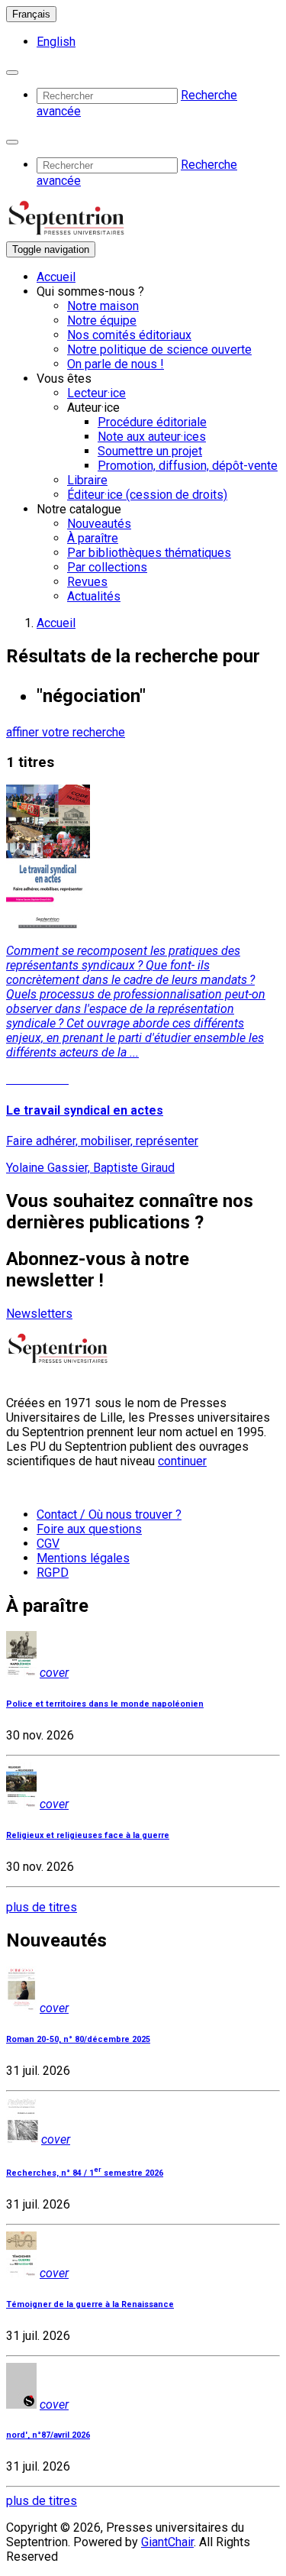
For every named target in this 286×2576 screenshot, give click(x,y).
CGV (48, 1544)
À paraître (93, 538)
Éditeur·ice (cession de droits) (147, 495)
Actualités (94, 596)
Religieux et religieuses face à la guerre (88, 1835)
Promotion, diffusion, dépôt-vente (188, 466)
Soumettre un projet (150, 451)
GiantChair (167, 2542)
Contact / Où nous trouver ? (109, 1515)
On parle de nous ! (116, 364)
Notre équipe (102, 320)
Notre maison (103, 306)
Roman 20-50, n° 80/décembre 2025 (78, 2039)
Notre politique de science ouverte (159, 350)
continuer (182, 1461)
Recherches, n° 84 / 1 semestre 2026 (85, 2173)
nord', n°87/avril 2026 (48, 2435)
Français (31, 14)
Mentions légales (83, 1558)
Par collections (107, 567)
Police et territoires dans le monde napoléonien (105, 1704)
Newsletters (39, 1314)
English (56, 42)
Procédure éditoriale (152, 422)
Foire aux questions (89, 1529)
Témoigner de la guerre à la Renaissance (90, 2304)
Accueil (56, 277)
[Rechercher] (12, 73)
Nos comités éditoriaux (129, 335)
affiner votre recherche (66, 732)
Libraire (87, 480)
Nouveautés (99, 524)
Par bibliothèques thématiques (149, 553)
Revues (87, 582)
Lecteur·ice (96, 393)
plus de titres (42, 1907)
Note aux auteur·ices (152, 437)
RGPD (53, 1573)
